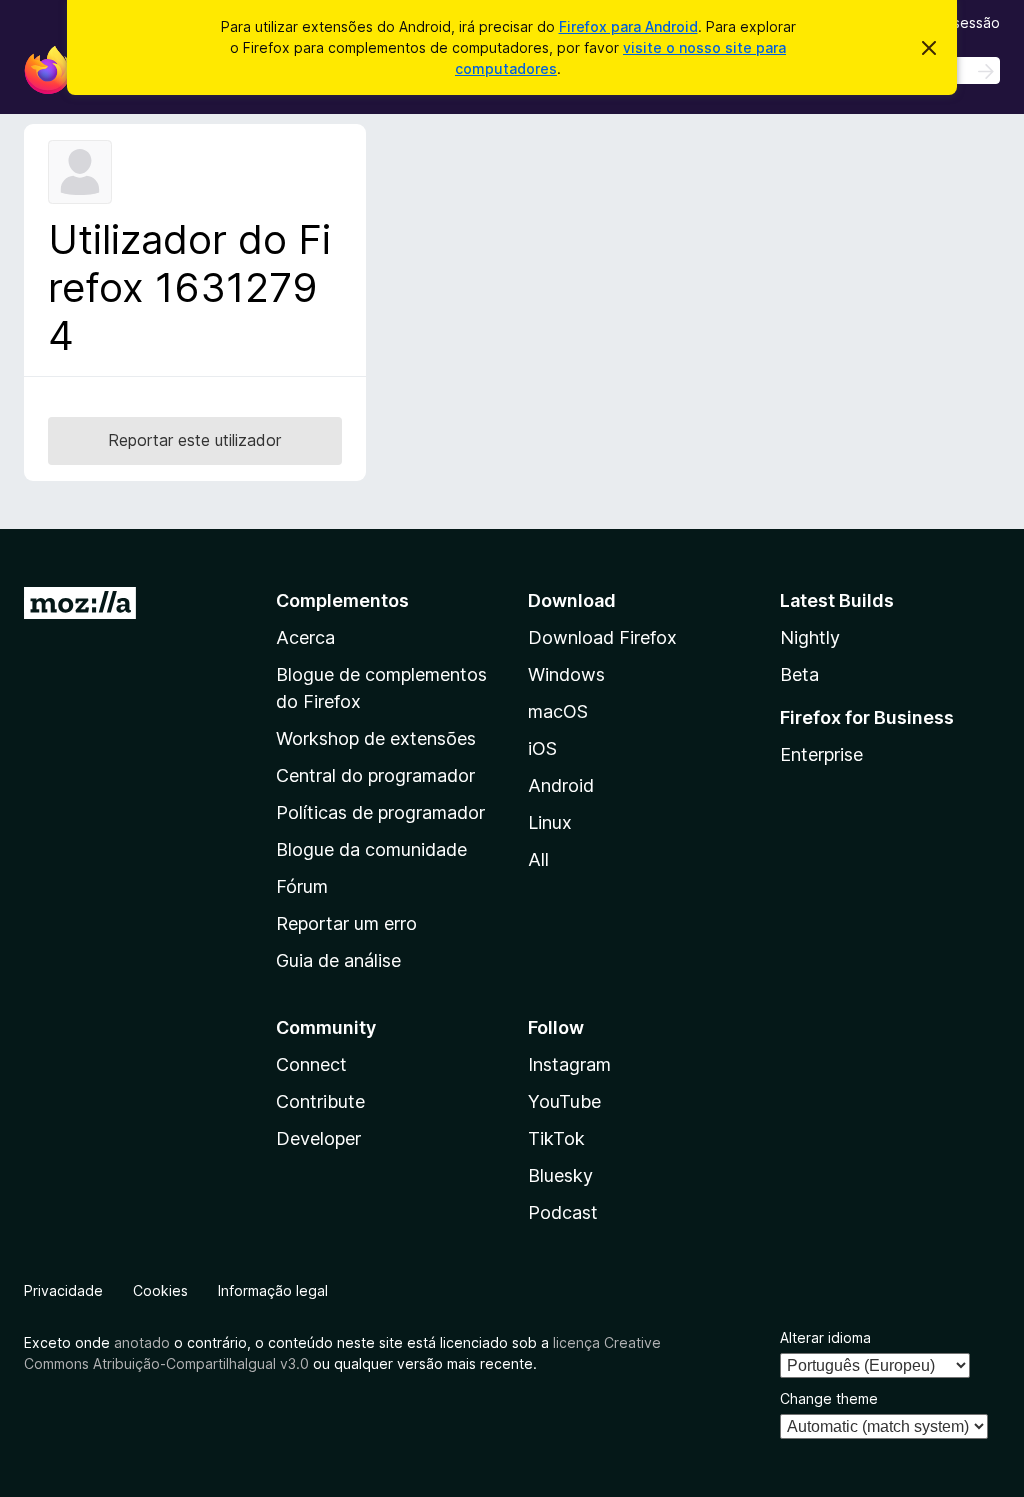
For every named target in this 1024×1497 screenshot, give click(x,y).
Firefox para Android (628, 26)
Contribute (320, 1101)
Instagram (569, 1064)
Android (561, 785)
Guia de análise (338, 960)
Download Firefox (602, 637)
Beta (799, 674)
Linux (550, 822)
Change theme (829, 1398)
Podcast (563, 1212)
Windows (566, 674)
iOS (542, 748)
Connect (311, 1064)
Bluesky (560, 1175)
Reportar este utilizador (194, 440)
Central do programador (375, 775)
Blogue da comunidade (371, 849)
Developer (318, 1138)
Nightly (810, 637)
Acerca (305, 637)
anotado (142, 1342)
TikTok (556, 1138)
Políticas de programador (380, 812)
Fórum (302, 886)
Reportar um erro (346, 923)
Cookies (160, 1290)
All (538, 859)
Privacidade (63, 1290)
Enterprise (821, 754)
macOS (558, 711)
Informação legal (273, 1290)
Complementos (342, 600)
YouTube (564, 1101)
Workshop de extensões (376, 738)
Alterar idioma (825, 1337)
